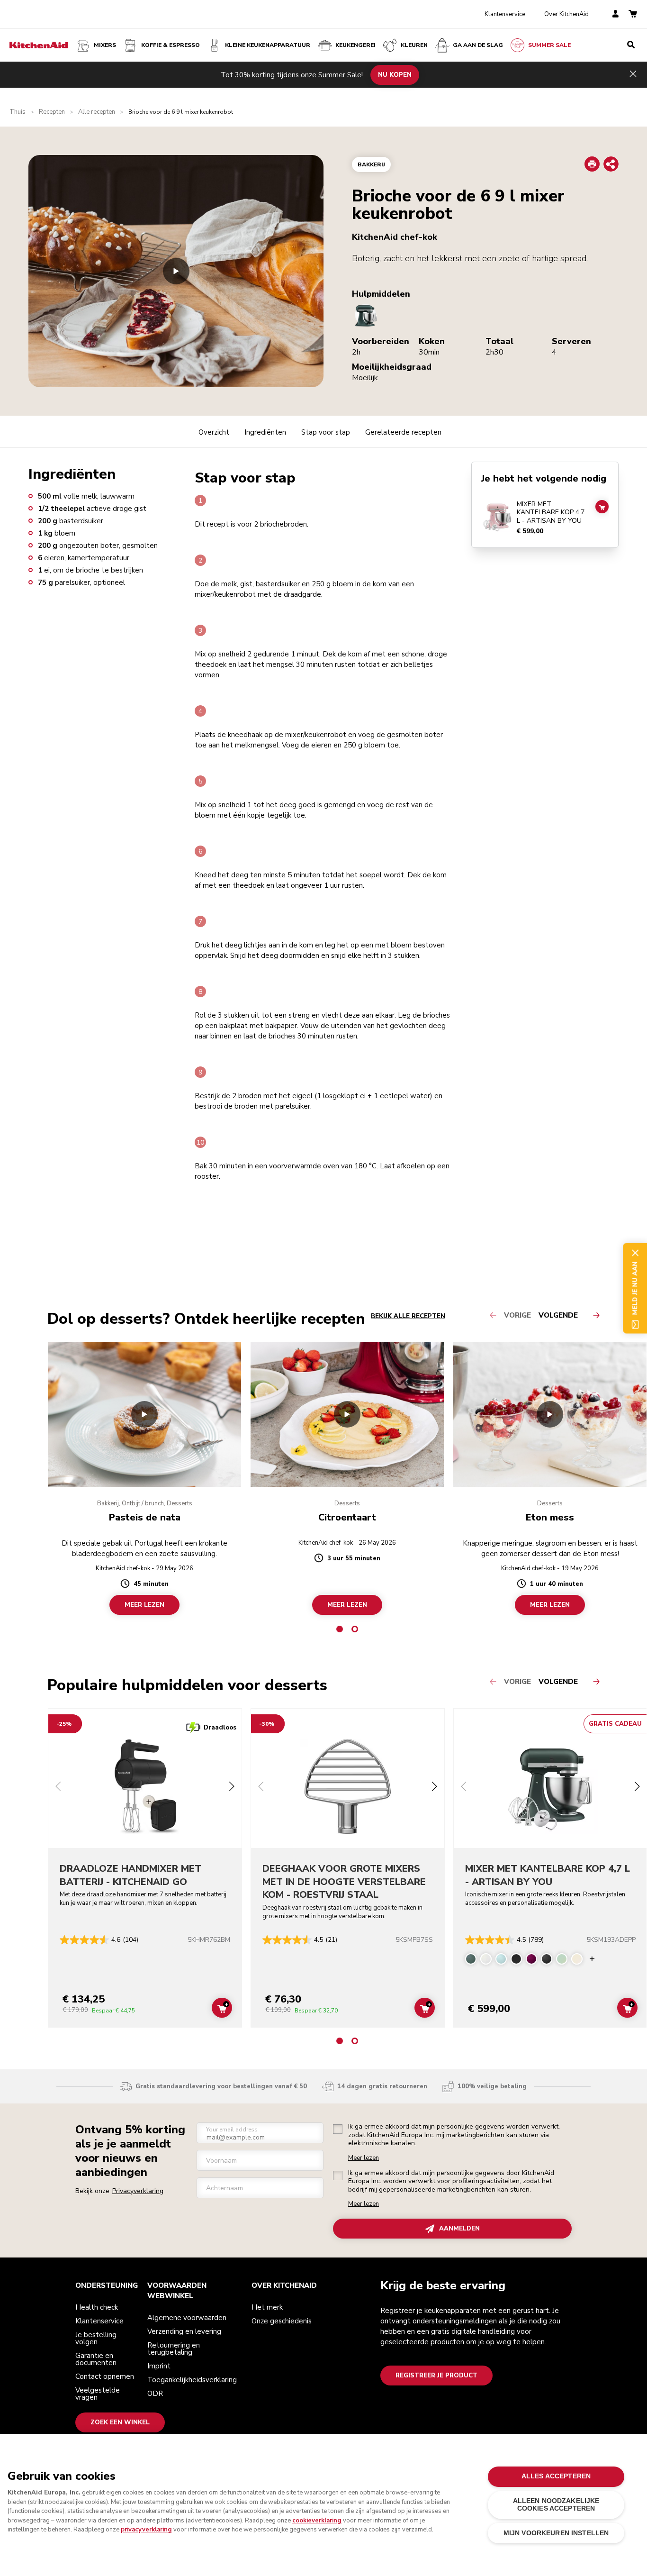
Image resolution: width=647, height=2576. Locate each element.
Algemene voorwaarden (187, 2318)
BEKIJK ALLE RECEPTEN (408, 1316)
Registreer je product (436, 2376)
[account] (616, 14)
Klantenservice (505, 14)
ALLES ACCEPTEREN (556, 2476)
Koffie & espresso (171, 45)
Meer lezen (364, 2158)
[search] (631, 45)
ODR (155, 2394)
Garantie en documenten (96, 2359)
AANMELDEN (459, 2229)
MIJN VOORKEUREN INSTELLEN (556, 2533)
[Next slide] (232, 1788)
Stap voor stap (326, 432)
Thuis (18, 112)
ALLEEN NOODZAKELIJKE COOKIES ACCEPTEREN (556, 2505)
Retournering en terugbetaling (174, 2349)
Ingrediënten (265, 432)
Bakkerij (371, 164)
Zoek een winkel (120, 2422)
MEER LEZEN (144, 1605)
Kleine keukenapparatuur (268, 45)
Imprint (159, 2366)
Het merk (267, 2307)
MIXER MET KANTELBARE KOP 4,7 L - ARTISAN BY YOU (551, 513)
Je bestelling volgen (96, 2338)
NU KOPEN (395, 74)
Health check (97, 2307)
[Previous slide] (58, 1788)
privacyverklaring (146, 2530)
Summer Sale (549, 45)
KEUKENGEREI (355, 45)
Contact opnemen (105, 2376)
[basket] (633, 14)
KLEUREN (414, 45)
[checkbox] (338, 2129)
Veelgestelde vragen (98, 2394)
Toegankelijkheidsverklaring (192, 2380)
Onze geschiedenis (282, 2321)
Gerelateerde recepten (403, 432)
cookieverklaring (317, 2521)
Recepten (52, 112)
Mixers (105, 45)
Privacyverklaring (138, 2191)
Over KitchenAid (566, 14)
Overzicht (214, 432)
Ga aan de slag (478, 45)
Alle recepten (97, 112)
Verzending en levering (184, 2331)
